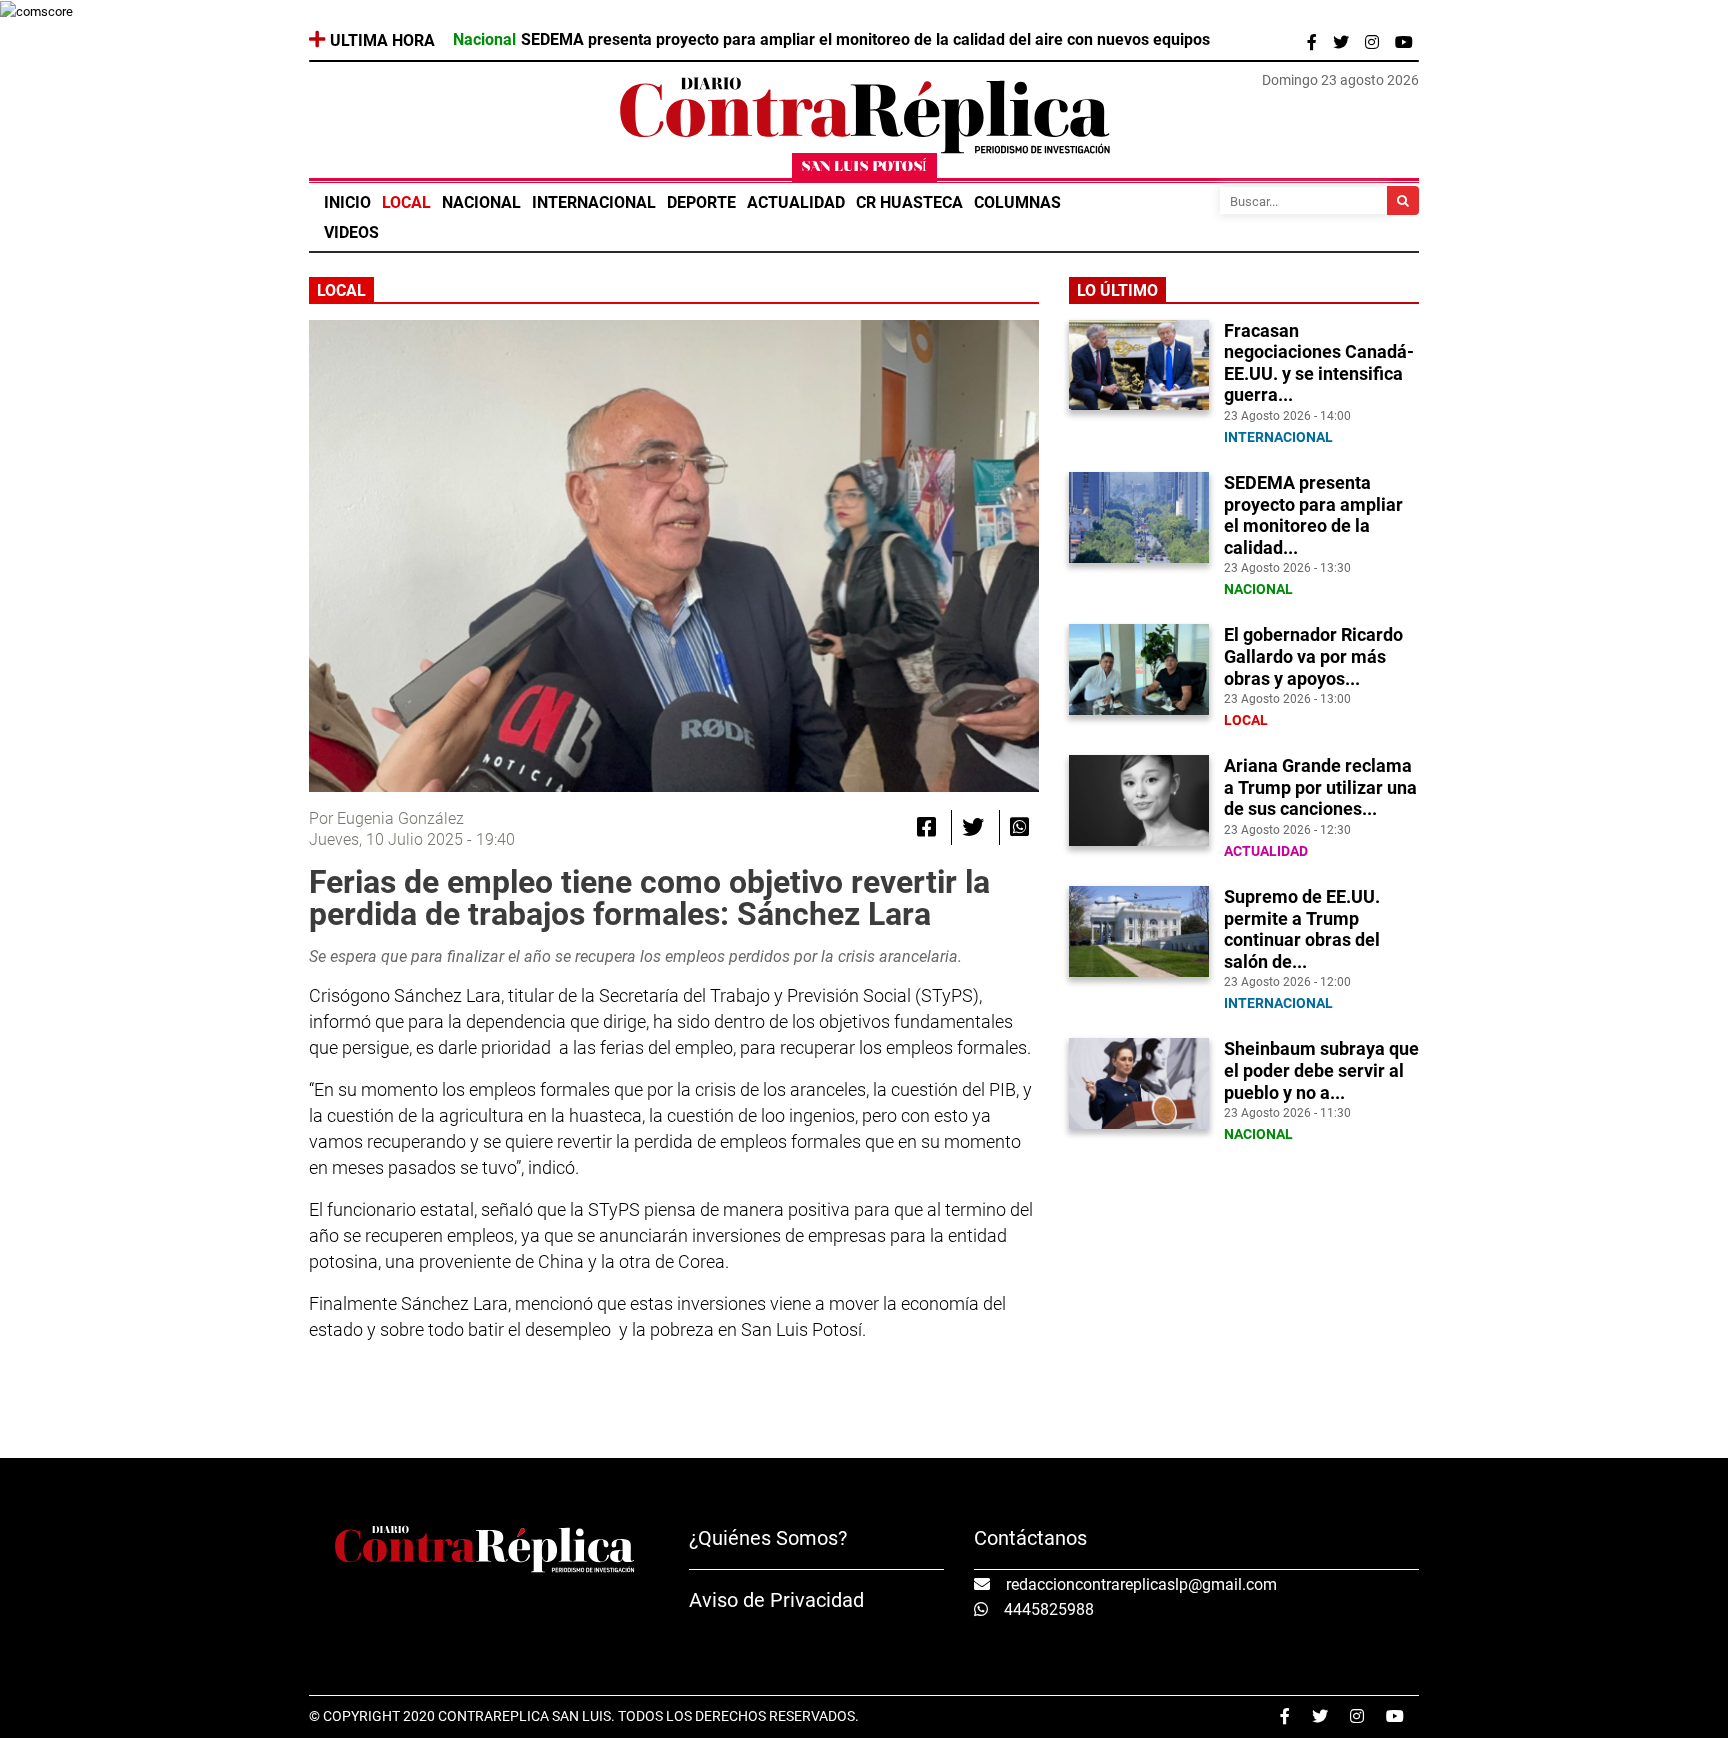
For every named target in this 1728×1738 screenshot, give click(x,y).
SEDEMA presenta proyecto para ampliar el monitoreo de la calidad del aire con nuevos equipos (865, 40)
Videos (351, 232)
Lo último (1117, 290)
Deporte (701, 202)
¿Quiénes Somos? (768, 1538)
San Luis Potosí (864, 167)
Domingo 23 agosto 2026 (1340, 80)
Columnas (1017, 202)
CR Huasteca (909, 202)
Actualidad (796, 202)
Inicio (347, 202)
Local (406, 202)
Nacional (481, 202)
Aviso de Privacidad (776, 1600)
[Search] (1403, 200)
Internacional (594, 202)
